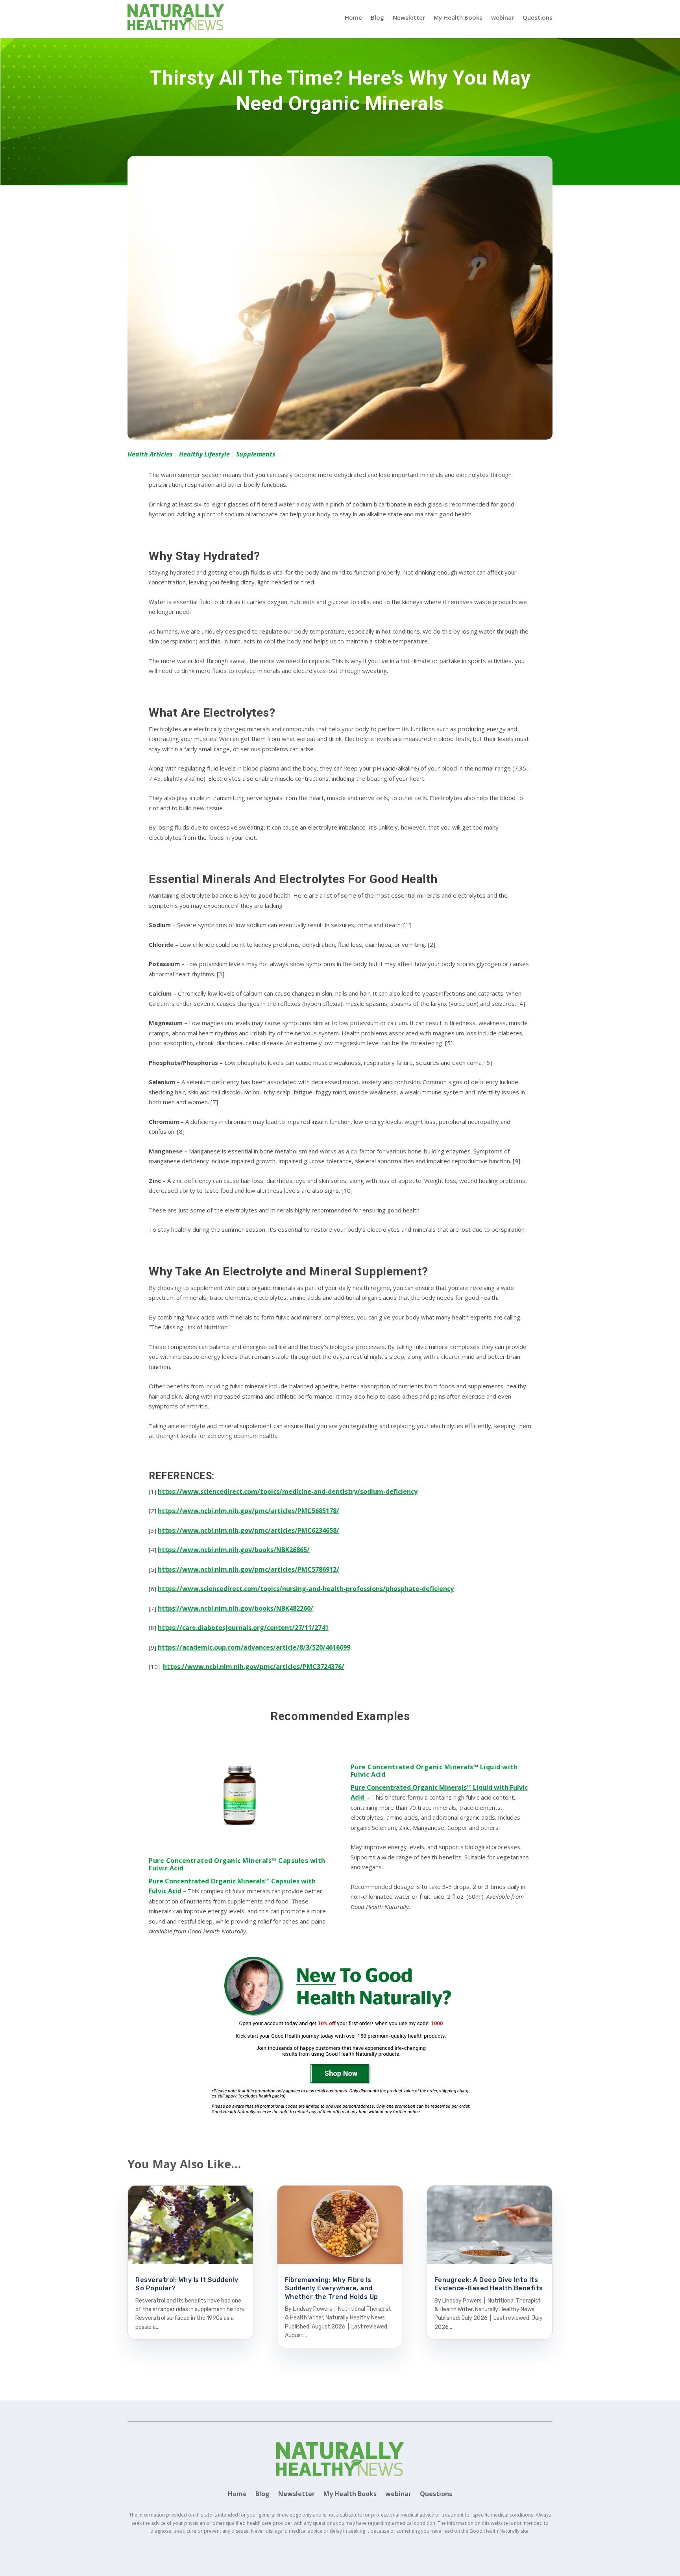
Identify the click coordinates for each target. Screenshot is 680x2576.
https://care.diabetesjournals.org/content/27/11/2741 (243, 1628)
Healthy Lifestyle (204, 454)
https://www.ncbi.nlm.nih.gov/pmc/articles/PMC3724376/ (254, 1667)
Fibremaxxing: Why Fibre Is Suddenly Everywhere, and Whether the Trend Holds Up (332, 2288)
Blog (377, 17)
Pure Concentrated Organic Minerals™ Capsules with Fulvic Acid (237, 1865)
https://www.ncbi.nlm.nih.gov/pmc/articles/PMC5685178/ (249, 1511)
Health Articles (150, 454)
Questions (538, 17)
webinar (503, 17)
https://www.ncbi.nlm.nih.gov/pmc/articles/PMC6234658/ (249, 1530)
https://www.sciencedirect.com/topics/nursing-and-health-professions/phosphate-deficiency (306, 1589)
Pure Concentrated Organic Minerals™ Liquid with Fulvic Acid (434, 1771)
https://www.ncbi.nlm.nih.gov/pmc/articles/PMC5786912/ (249, 1569)
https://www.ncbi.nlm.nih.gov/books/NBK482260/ (236, 1608)
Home (353, 17)
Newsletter (409, 17)
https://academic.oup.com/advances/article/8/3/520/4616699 (254, 1647)
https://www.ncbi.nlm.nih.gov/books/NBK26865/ (234, 1550)
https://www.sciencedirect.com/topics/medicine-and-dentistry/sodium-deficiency (288, 1491)
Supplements (256, 454)
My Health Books (458, 17)
